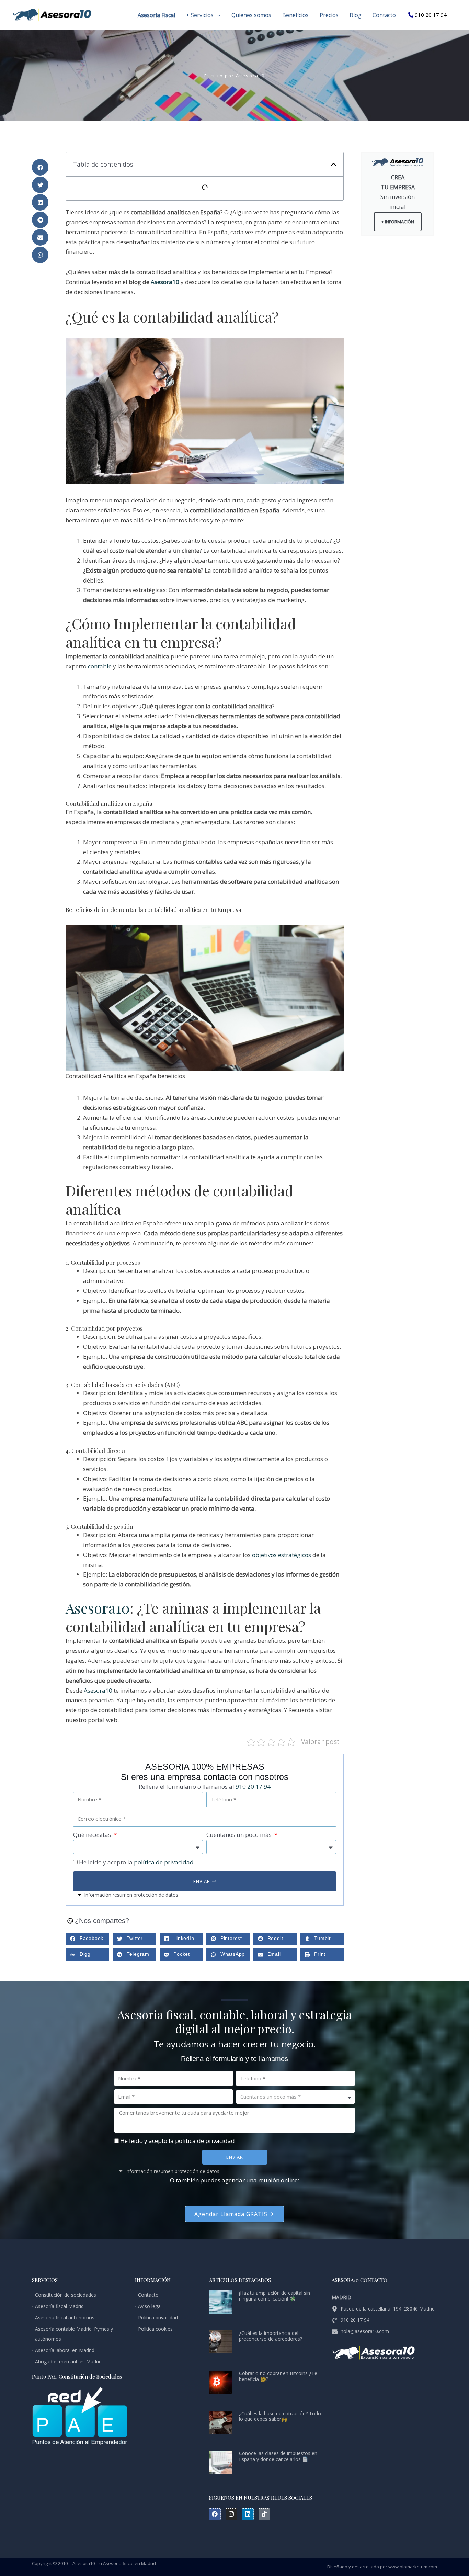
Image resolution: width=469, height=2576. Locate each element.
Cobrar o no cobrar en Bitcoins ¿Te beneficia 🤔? (278, 2376)
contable (100, 666)
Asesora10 (165, 282)
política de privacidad (164, 1862)
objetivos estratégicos (282, 1555)
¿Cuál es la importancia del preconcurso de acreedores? (271, 2336)
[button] (217, 15)
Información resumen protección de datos (131, 1895)
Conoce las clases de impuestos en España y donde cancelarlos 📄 (278, 2456)
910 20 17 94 (431, 15)
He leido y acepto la (136, 1862)
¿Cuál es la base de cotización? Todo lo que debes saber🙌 (280, 2416)
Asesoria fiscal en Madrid (129, 2563)
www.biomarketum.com (413, 2567)
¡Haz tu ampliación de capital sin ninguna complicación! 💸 (274, 2296)
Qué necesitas (93, 1835)
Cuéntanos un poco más (240, 1835)
